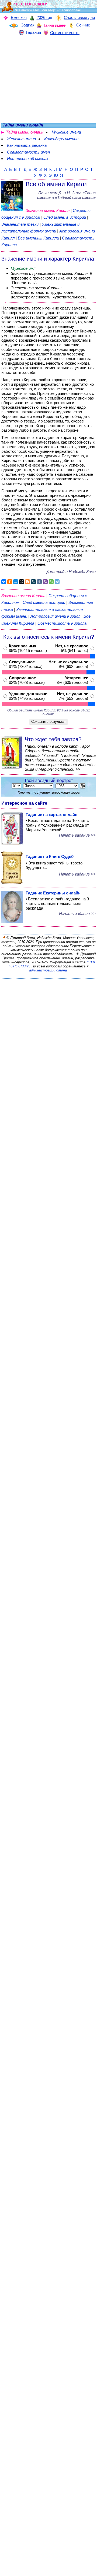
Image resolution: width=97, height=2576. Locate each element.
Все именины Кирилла (39, 238)
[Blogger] (27, 582)
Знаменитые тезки (20, 224)
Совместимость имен (28, 152)
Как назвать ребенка (27, 145)
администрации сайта (48, 970)
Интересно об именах (28, 159)
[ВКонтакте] (4, 582)
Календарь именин (61, 139)
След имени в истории (65, 217)
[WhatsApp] (51, 582)
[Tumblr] (39, 582)
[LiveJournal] (33, 582)
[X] (22, 582)
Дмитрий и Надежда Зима (71, 572)
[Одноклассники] (10, 582)
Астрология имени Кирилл (55, 616)
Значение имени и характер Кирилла (48, 259)
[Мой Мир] (16, 582)
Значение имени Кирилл (48, 210)
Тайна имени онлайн (25, 132)
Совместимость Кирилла (62, 623)
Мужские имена (66, 132)
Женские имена (21, 139)
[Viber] (45, 582)
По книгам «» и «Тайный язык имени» (66, 195)
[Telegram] (57, 582)
